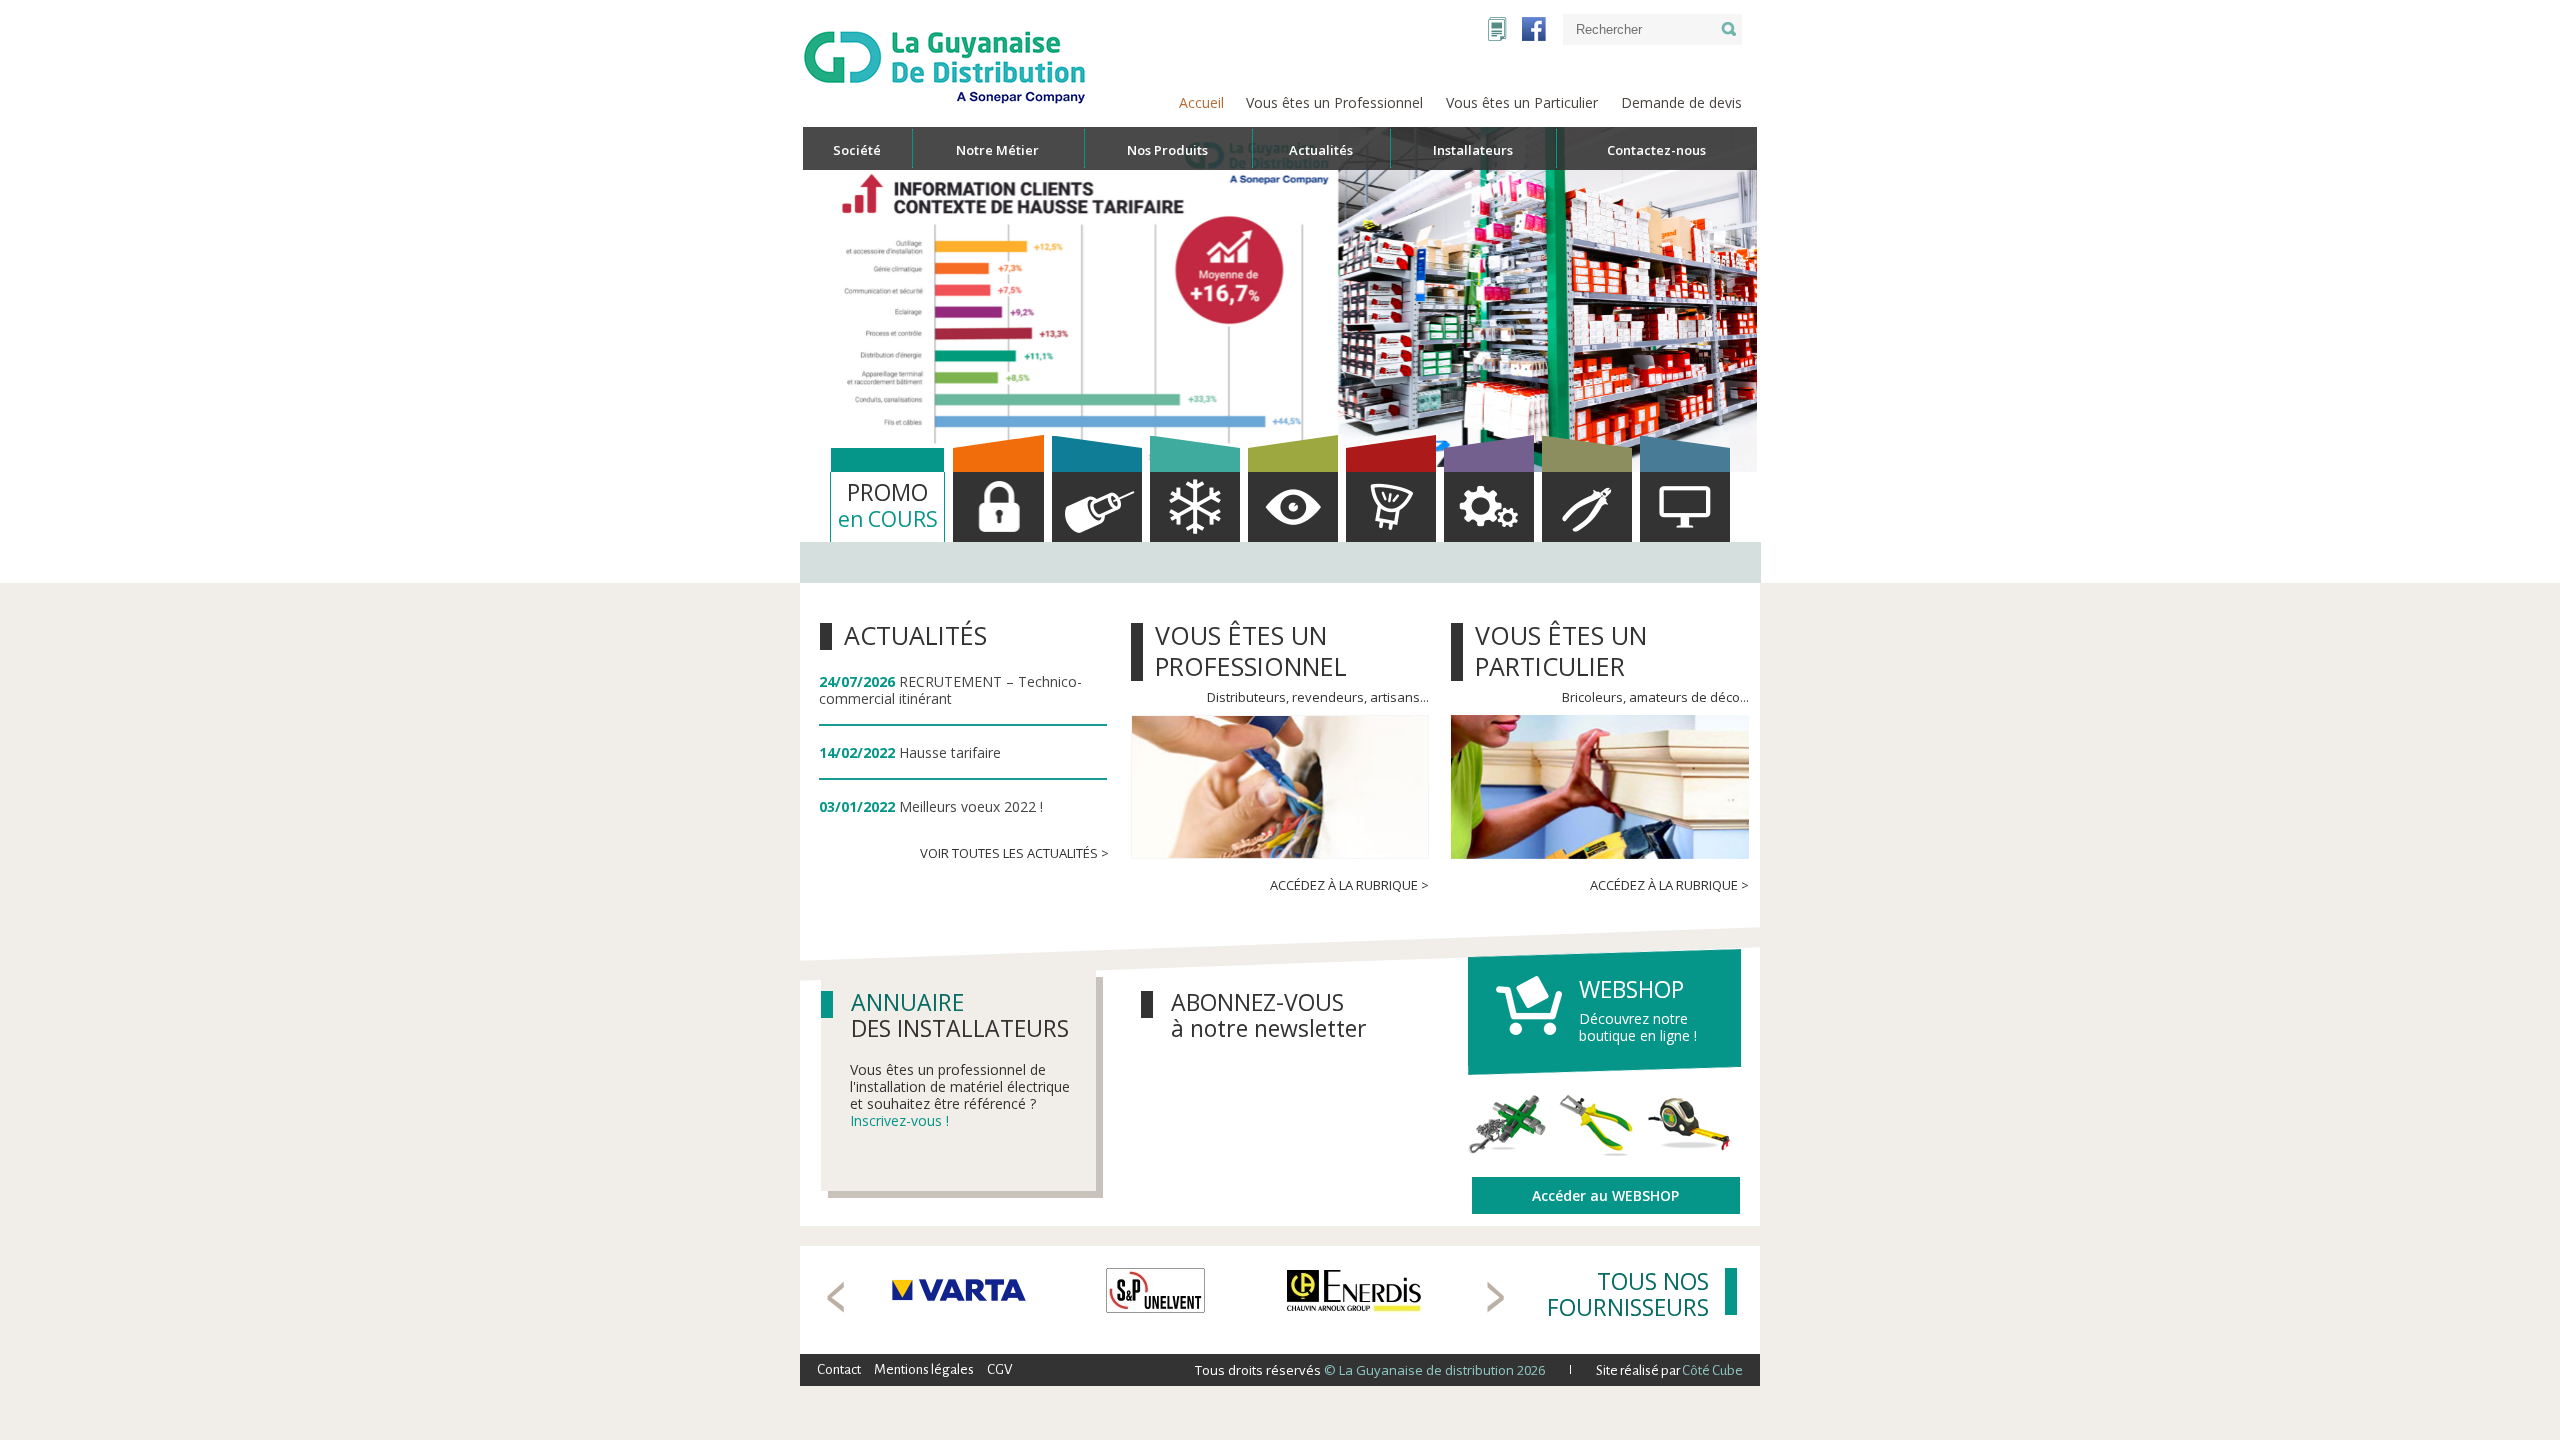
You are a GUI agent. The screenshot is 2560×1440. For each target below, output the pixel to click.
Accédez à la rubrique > (1349, 885)
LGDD (1497, 29)
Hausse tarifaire (950, 752)
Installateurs (1473, 150)
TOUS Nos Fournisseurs (1628, 1294)
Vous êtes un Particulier (1522, 102)
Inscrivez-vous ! (899, 1120)
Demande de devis (1681, 102)
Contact (839, 1369)
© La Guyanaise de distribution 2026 (1433, 1370)
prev (835, 1297)
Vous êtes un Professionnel (1334, 102)
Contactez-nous (1656, 150)
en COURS (888, 504)
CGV (999, 1369)
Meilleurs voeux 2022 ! (971, 806)
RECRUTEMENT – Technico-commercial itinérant (950, 690)
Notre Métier (997, 150)
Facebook (1534, 29)
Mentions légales (924, 1369)
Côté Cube (1712, 1370)
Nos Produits (1167, 150)
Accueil (1201, 102)
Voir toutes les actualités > (1014, 853)
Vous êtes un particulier (1561, 650)
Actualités (915, 635)
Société (857, 150)
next (1495, 1297)
